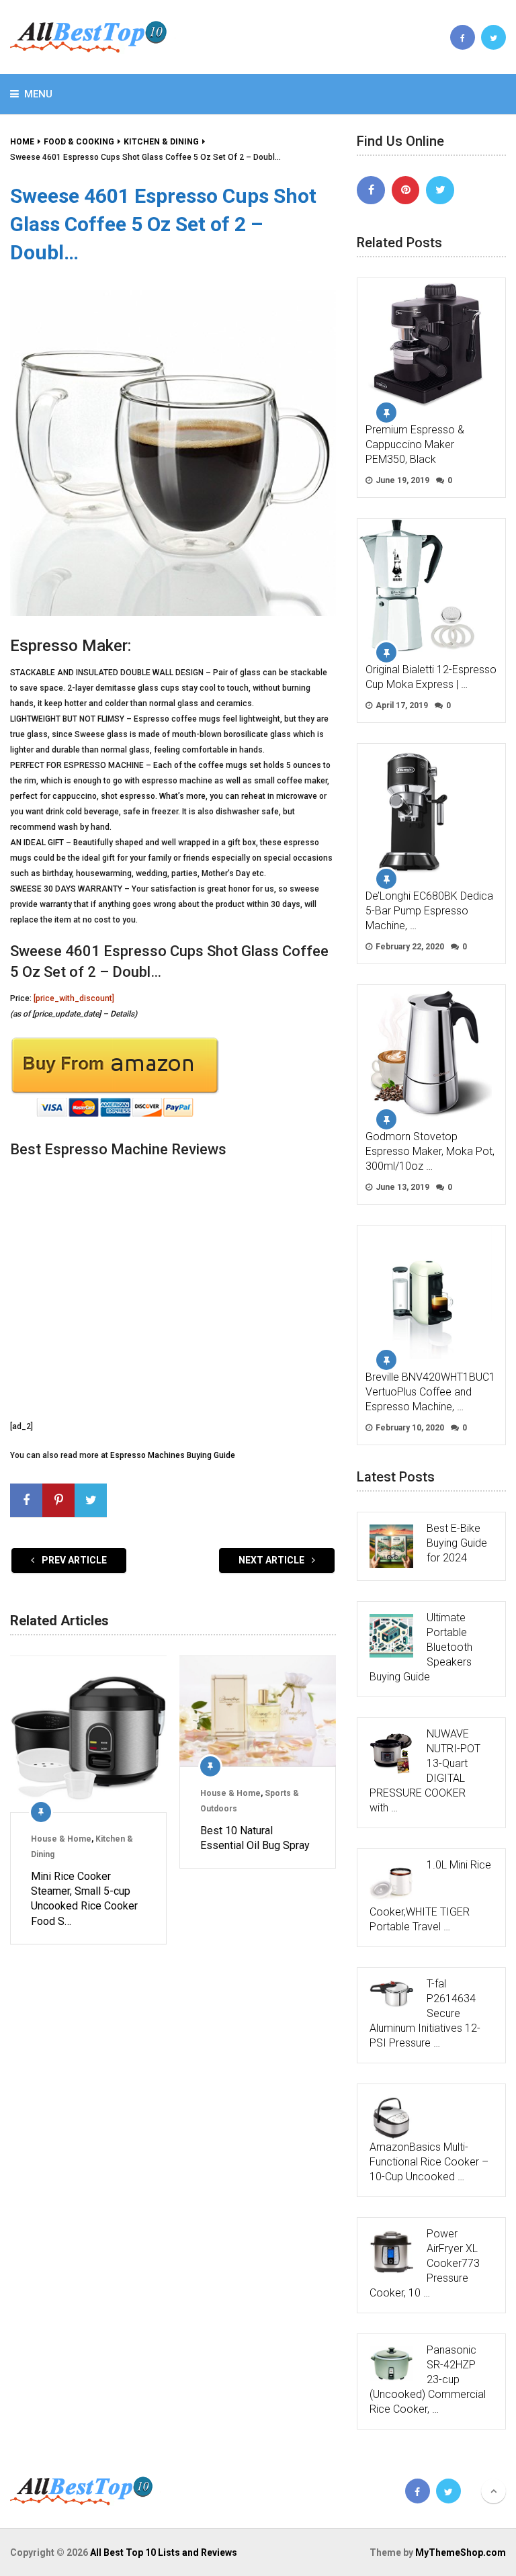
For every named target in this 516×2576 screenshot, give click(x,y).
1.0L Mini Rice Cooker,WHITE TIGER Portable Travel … (430, 1896)
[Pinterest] (406, 190)
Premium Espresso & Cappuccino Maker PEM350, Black (415, 444)
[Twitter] (440, 190)
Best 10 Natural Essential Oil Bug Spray (255, 1838)
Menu (38, 94)
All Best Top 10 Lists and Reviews (164, 2552)
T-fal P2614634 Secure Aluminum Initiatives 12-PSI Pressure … (425, 2013)
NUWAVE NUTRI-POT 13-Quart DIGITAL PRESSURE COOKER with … (425, 1771)
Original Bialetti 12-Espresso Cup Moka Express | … (431, 677)
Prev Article (73, 1560)
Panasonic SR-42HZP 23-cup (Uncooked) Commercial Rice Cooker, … (428, 2379)
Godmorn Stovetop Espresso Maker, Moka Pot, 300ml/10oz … (430, 1151)
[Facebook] (371, 190)
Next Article (272, 1560)
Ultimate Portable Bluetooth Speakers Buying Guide (421, 1647)
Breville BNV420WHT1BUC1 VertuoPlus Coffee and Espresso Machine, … (430, 1392)
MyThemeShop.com (461, 2552)
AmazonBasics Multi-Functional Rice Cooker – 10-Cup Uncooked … (429, 2162)
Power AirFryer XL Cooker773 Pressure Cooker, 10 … (425, 2263)
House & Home (61, 1839)
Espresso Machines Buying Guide (173, 1455)
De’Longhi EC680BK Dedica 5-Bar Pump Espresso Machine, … (429, 911)
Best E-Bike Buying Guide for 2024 (457, 1543)
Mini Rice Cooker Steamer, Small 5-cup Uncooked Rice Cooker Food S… (84, 1899)
